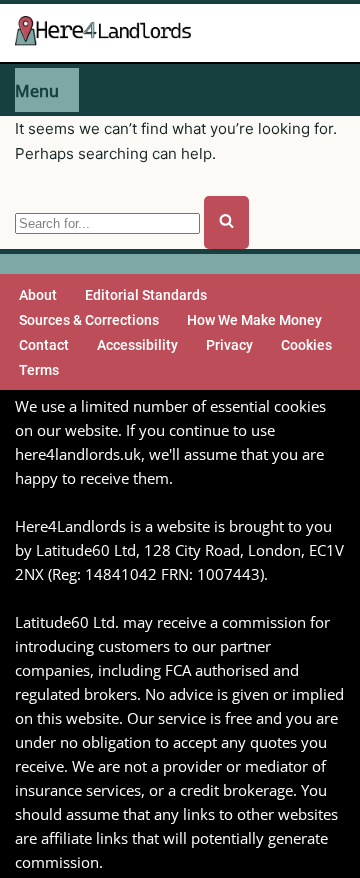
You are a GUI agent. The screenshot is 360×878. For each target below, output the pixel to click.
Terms (39, 370)
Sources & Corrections (89, 320)
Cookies (306, 345)
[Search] (226, 222)
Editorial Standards (146, 295)
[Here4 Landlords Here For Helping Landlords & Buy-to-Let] (108, 32)
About (38, 295)
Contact (44, 345)
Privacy (229, 345)
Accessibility (137, 345)
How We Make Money (254, 320)
